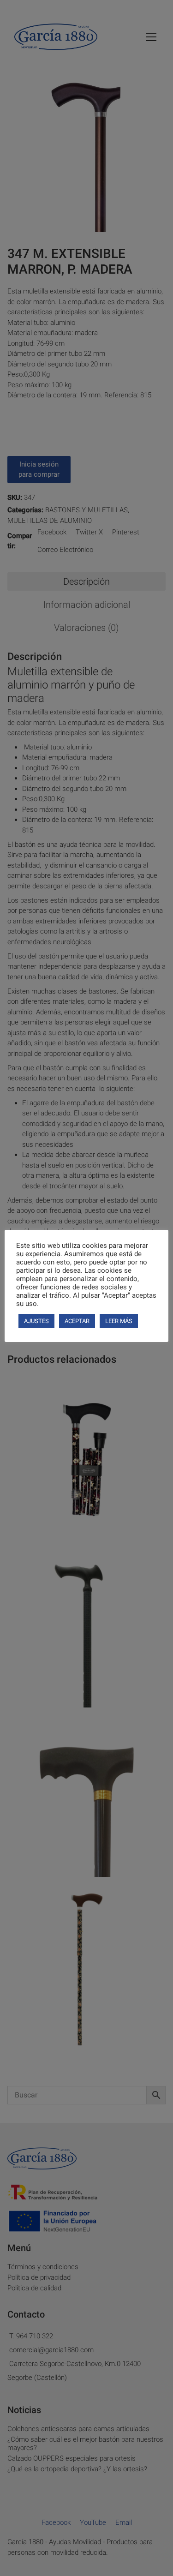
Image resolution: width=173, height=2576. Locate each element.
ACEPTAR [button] (77, 1321)
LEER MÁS (119, 1321)
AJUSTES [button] (36, 1321)
